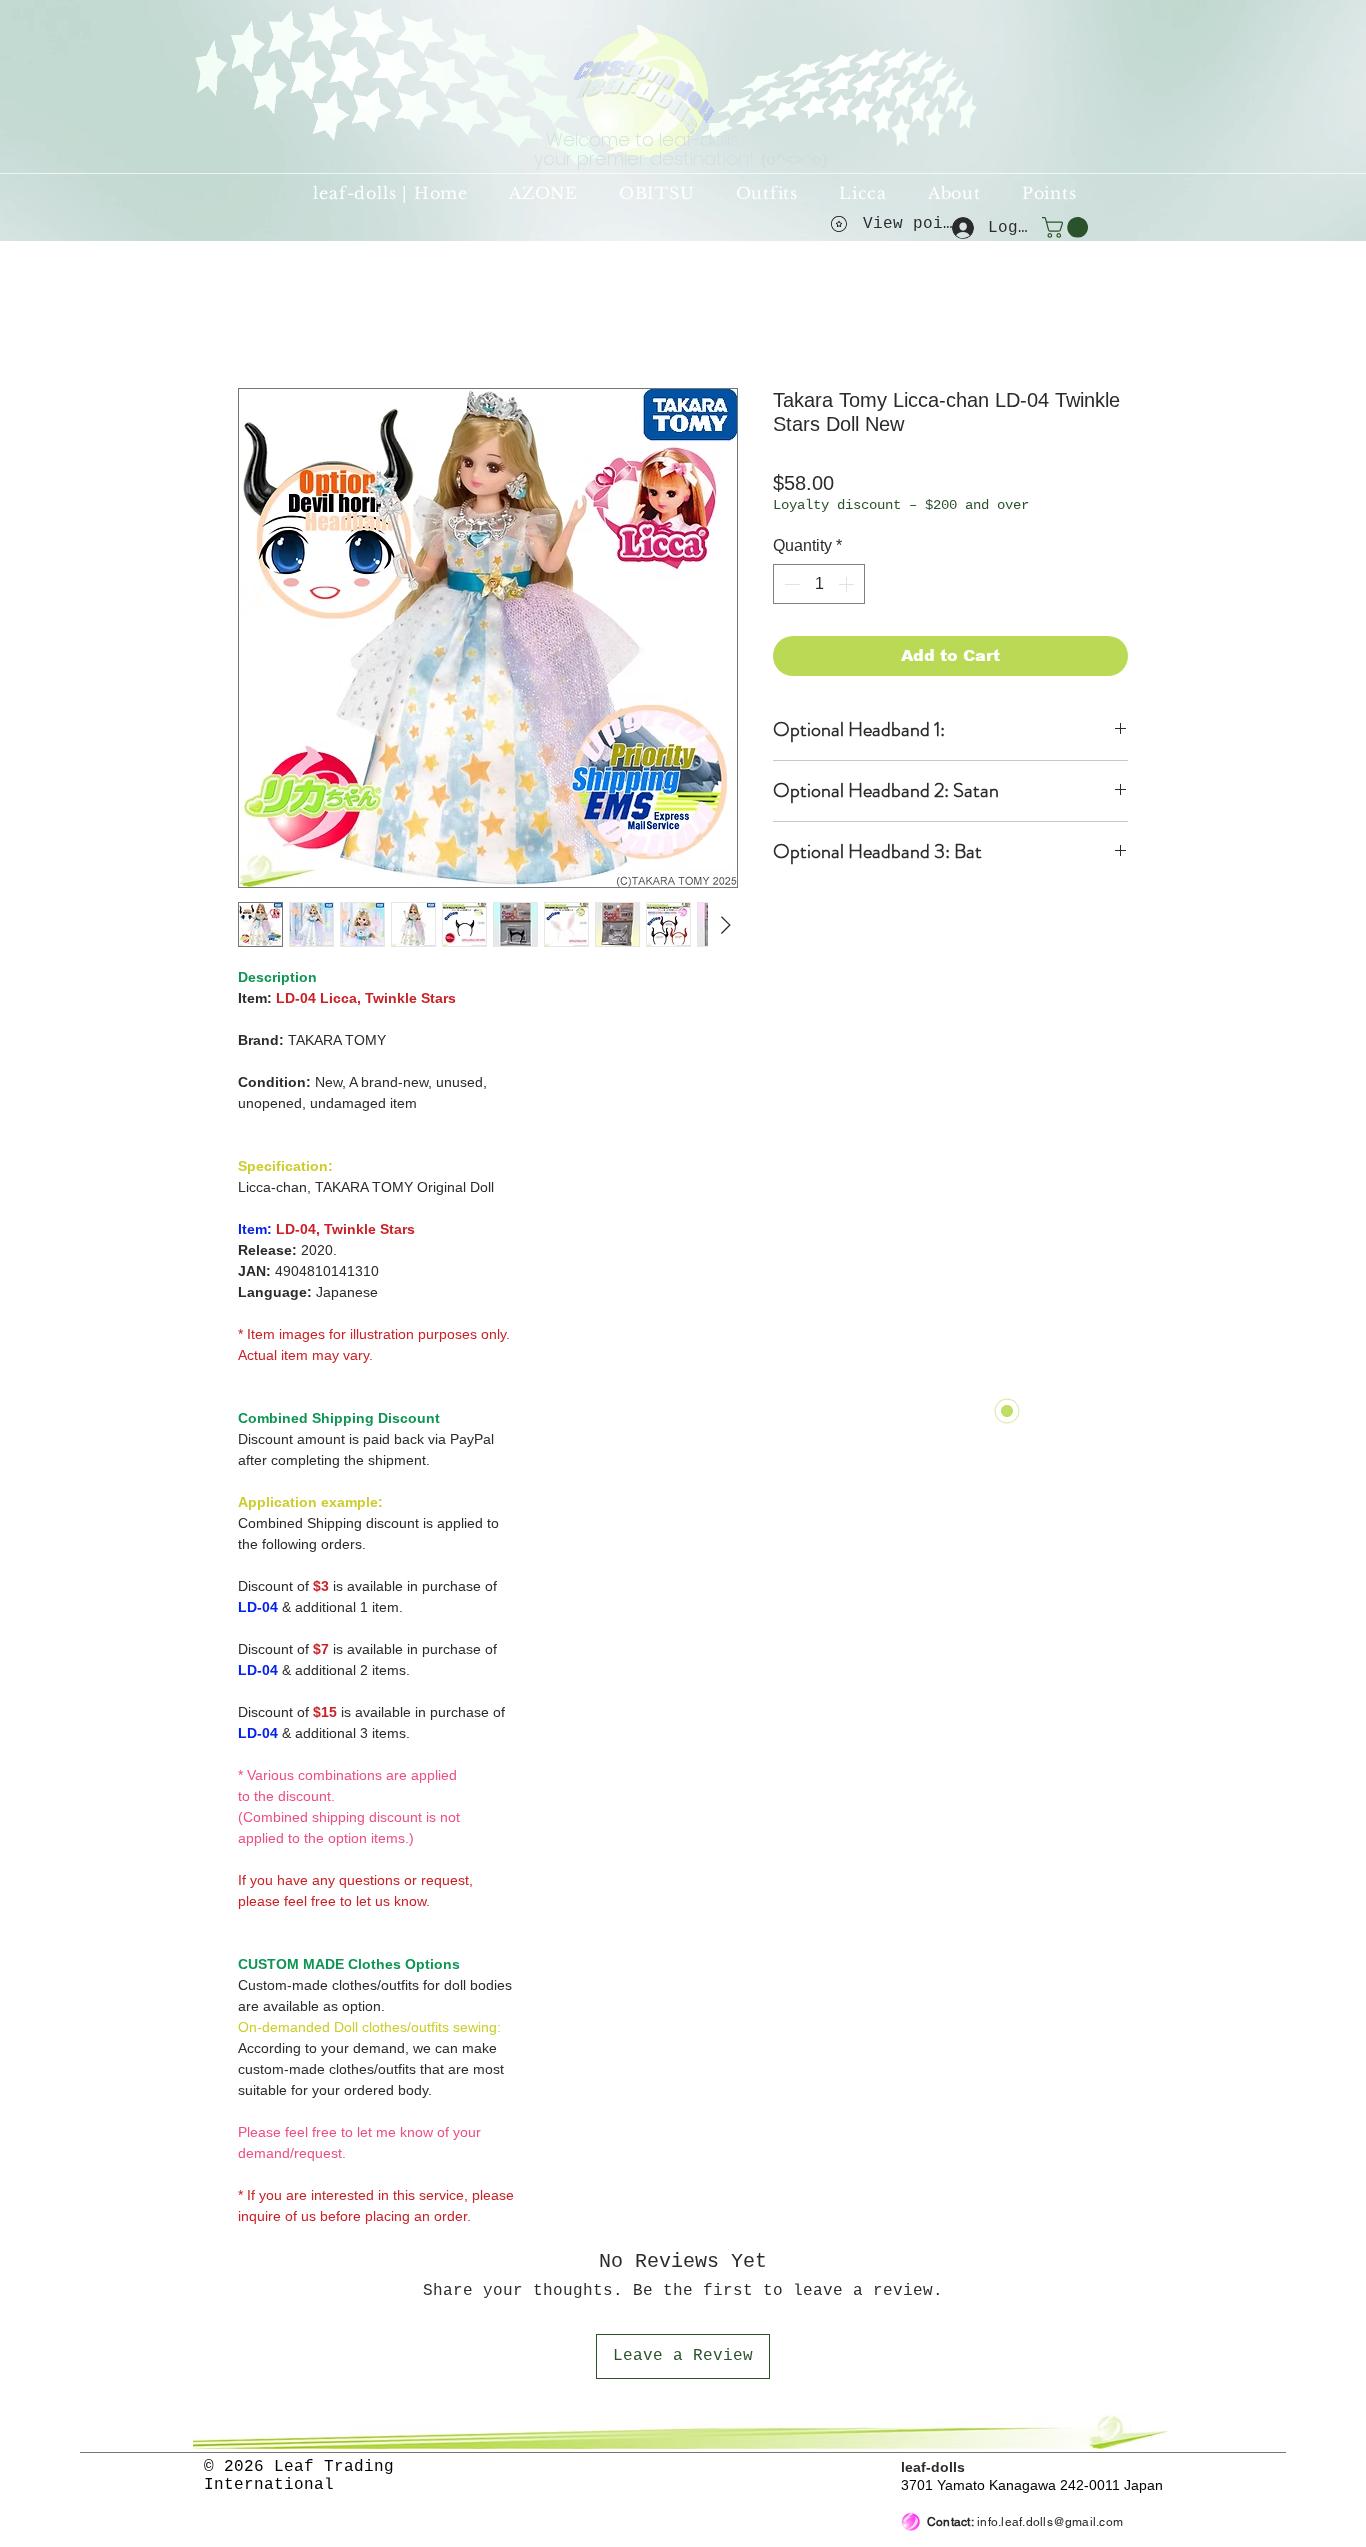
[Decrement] (790, 584)
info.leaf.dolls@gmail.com (1050, 2522)
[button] (1067, 227)
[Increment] (848, 584)
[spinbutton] (819, 584)
